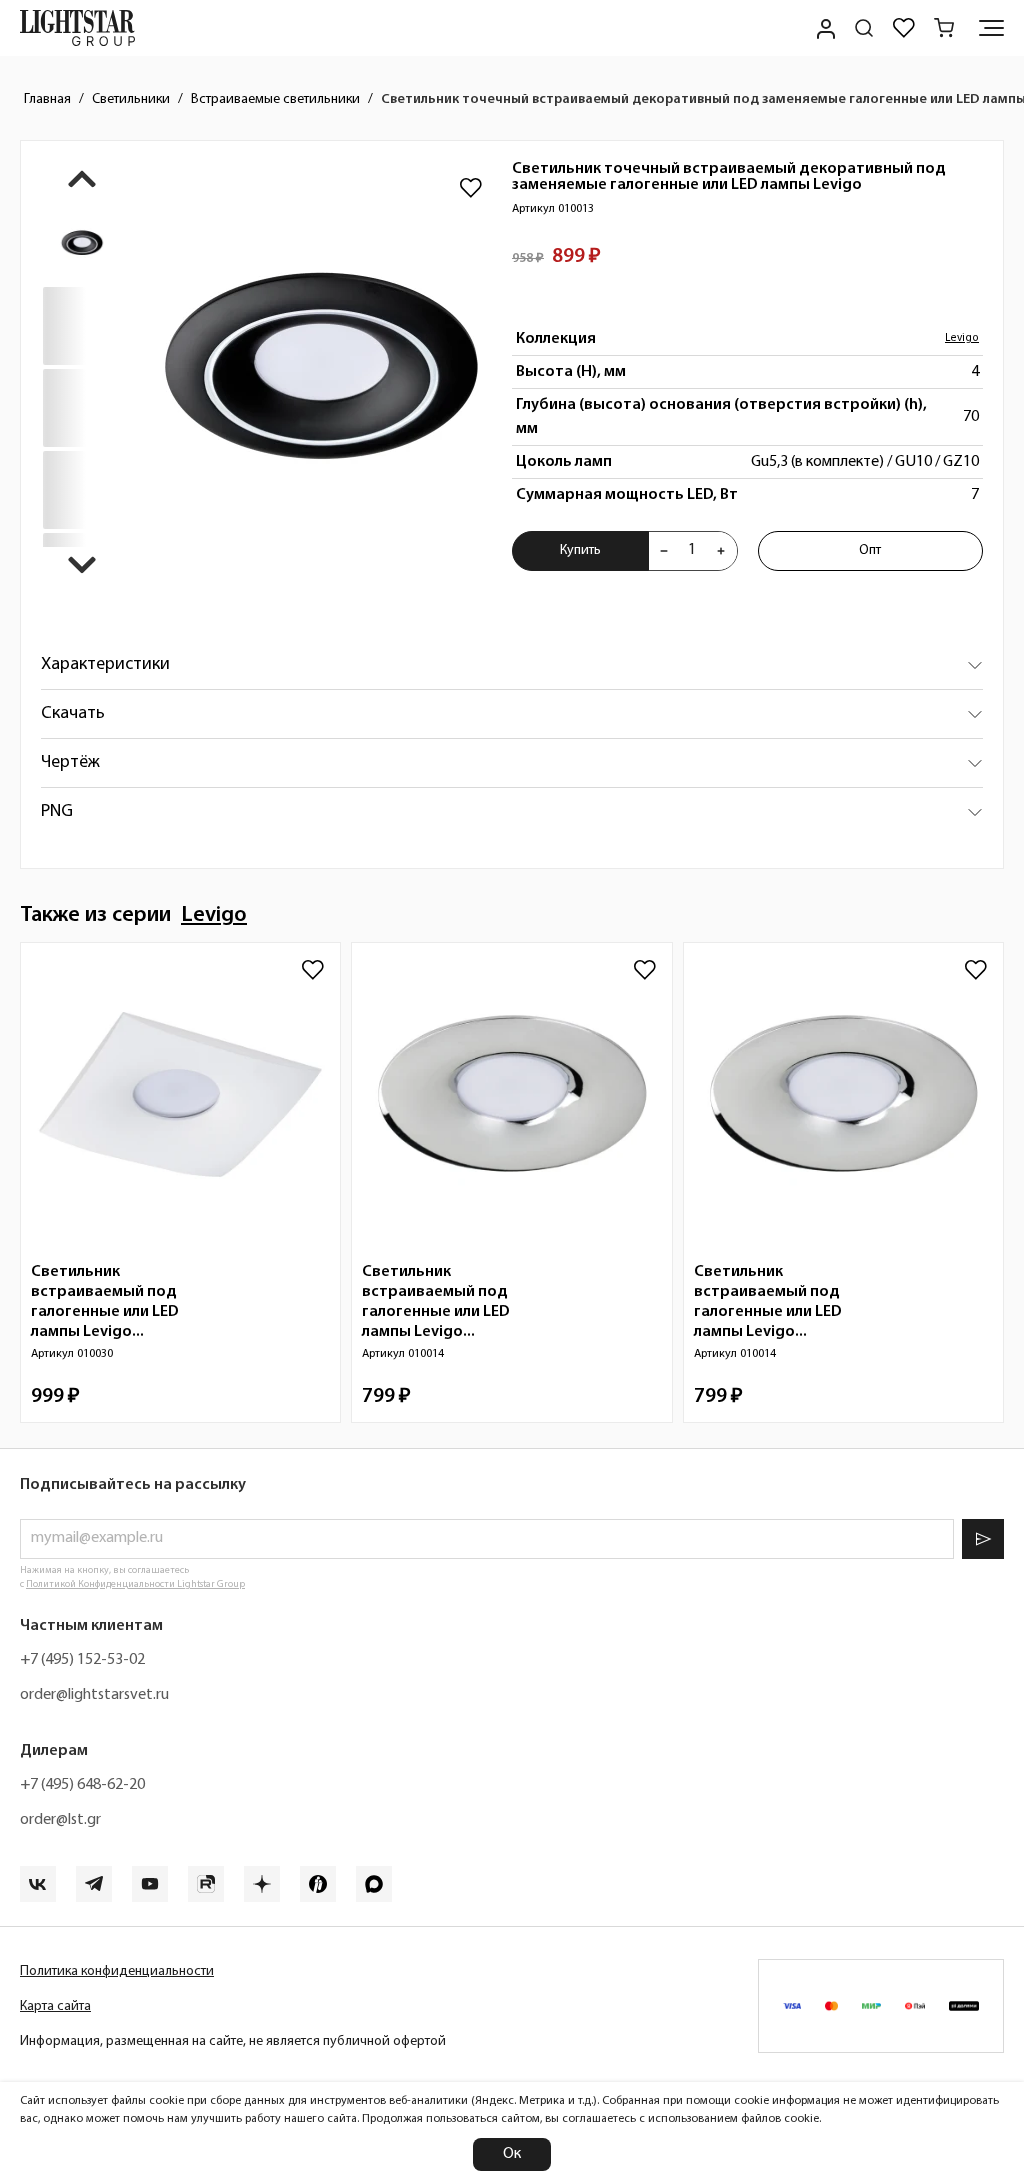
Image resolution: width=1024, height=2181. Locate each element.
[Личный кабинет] (824, 28)
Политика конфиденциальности (117, 1971)
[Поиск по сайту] (864, 28)
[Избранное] (904, 28)
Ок (512, 2154)
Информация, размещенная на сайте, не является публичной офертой (233, 2041)
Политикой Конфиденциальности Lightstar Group (135, 1584)
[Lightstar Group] (77, 28)
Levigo (962, 338)
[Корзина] (944, 28)
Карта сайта (55, 2006)
